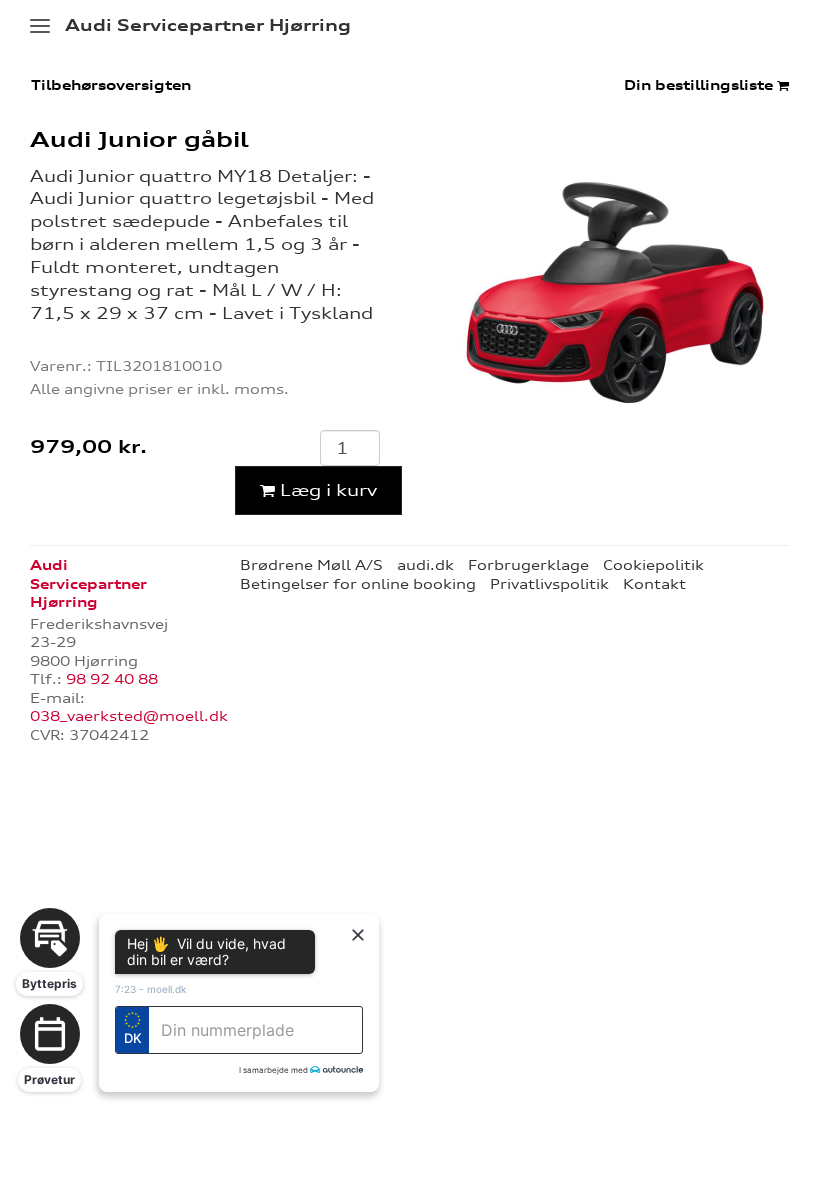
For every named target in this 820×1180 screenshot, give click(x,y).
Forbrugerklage (528, 565)
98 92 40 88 (112, 679)
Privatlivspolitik (549, 584)
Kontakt (654, 584)
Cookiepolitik (653, 565)
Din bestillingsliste (700, 85)
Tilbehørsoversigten (111, 85)
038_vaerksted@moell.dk (129, 716)
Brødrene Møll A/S (311, 565)
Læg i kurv (326, 490)
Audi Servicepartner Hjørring (208, 25)
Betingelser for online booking (358, 584)
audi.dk (425, 565)
